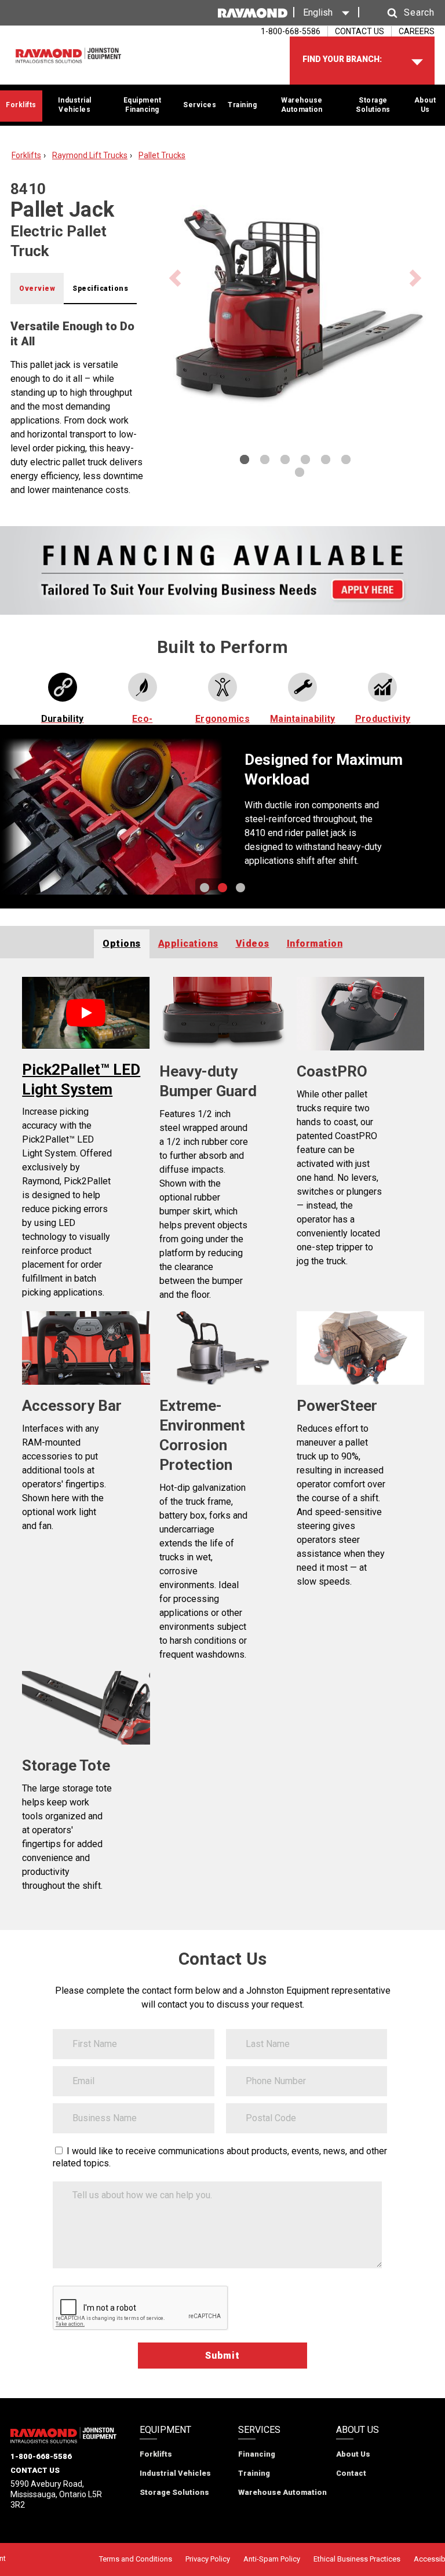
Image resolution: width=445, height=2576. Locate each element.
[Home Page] (68, 56)
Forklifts (21, 105)
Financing (257, 2454)
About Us (425, 105)
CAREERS (417, 31)
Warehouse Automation (302, 105)
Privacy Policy (208, 2559)
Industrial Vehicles (75, 105)
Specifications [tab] (100, 289)
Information (315, 944)
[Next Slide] (420, 817)
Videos (253, 944)
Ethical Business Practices (357, 2559)
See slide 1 (205, 888)
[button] (400, 13)
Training (242, 105)
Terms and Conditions (136, 2559)
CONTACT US (360, 31)
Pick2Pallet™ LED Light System (81, 1079)
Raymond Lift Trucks (90, 155)
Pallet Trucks (162, 155)
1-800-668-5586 (41, 2456)
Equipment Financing (143, 105)
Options (122, 944)
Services (200, 105)
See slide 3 (240, 888)
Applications (188, 944)
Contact (351, 2473)
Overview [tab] (37, 289)
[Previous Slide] (25, 817)
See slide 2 (222, 888)
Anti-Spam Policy (272, 2559)
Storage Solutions (373, 105)
